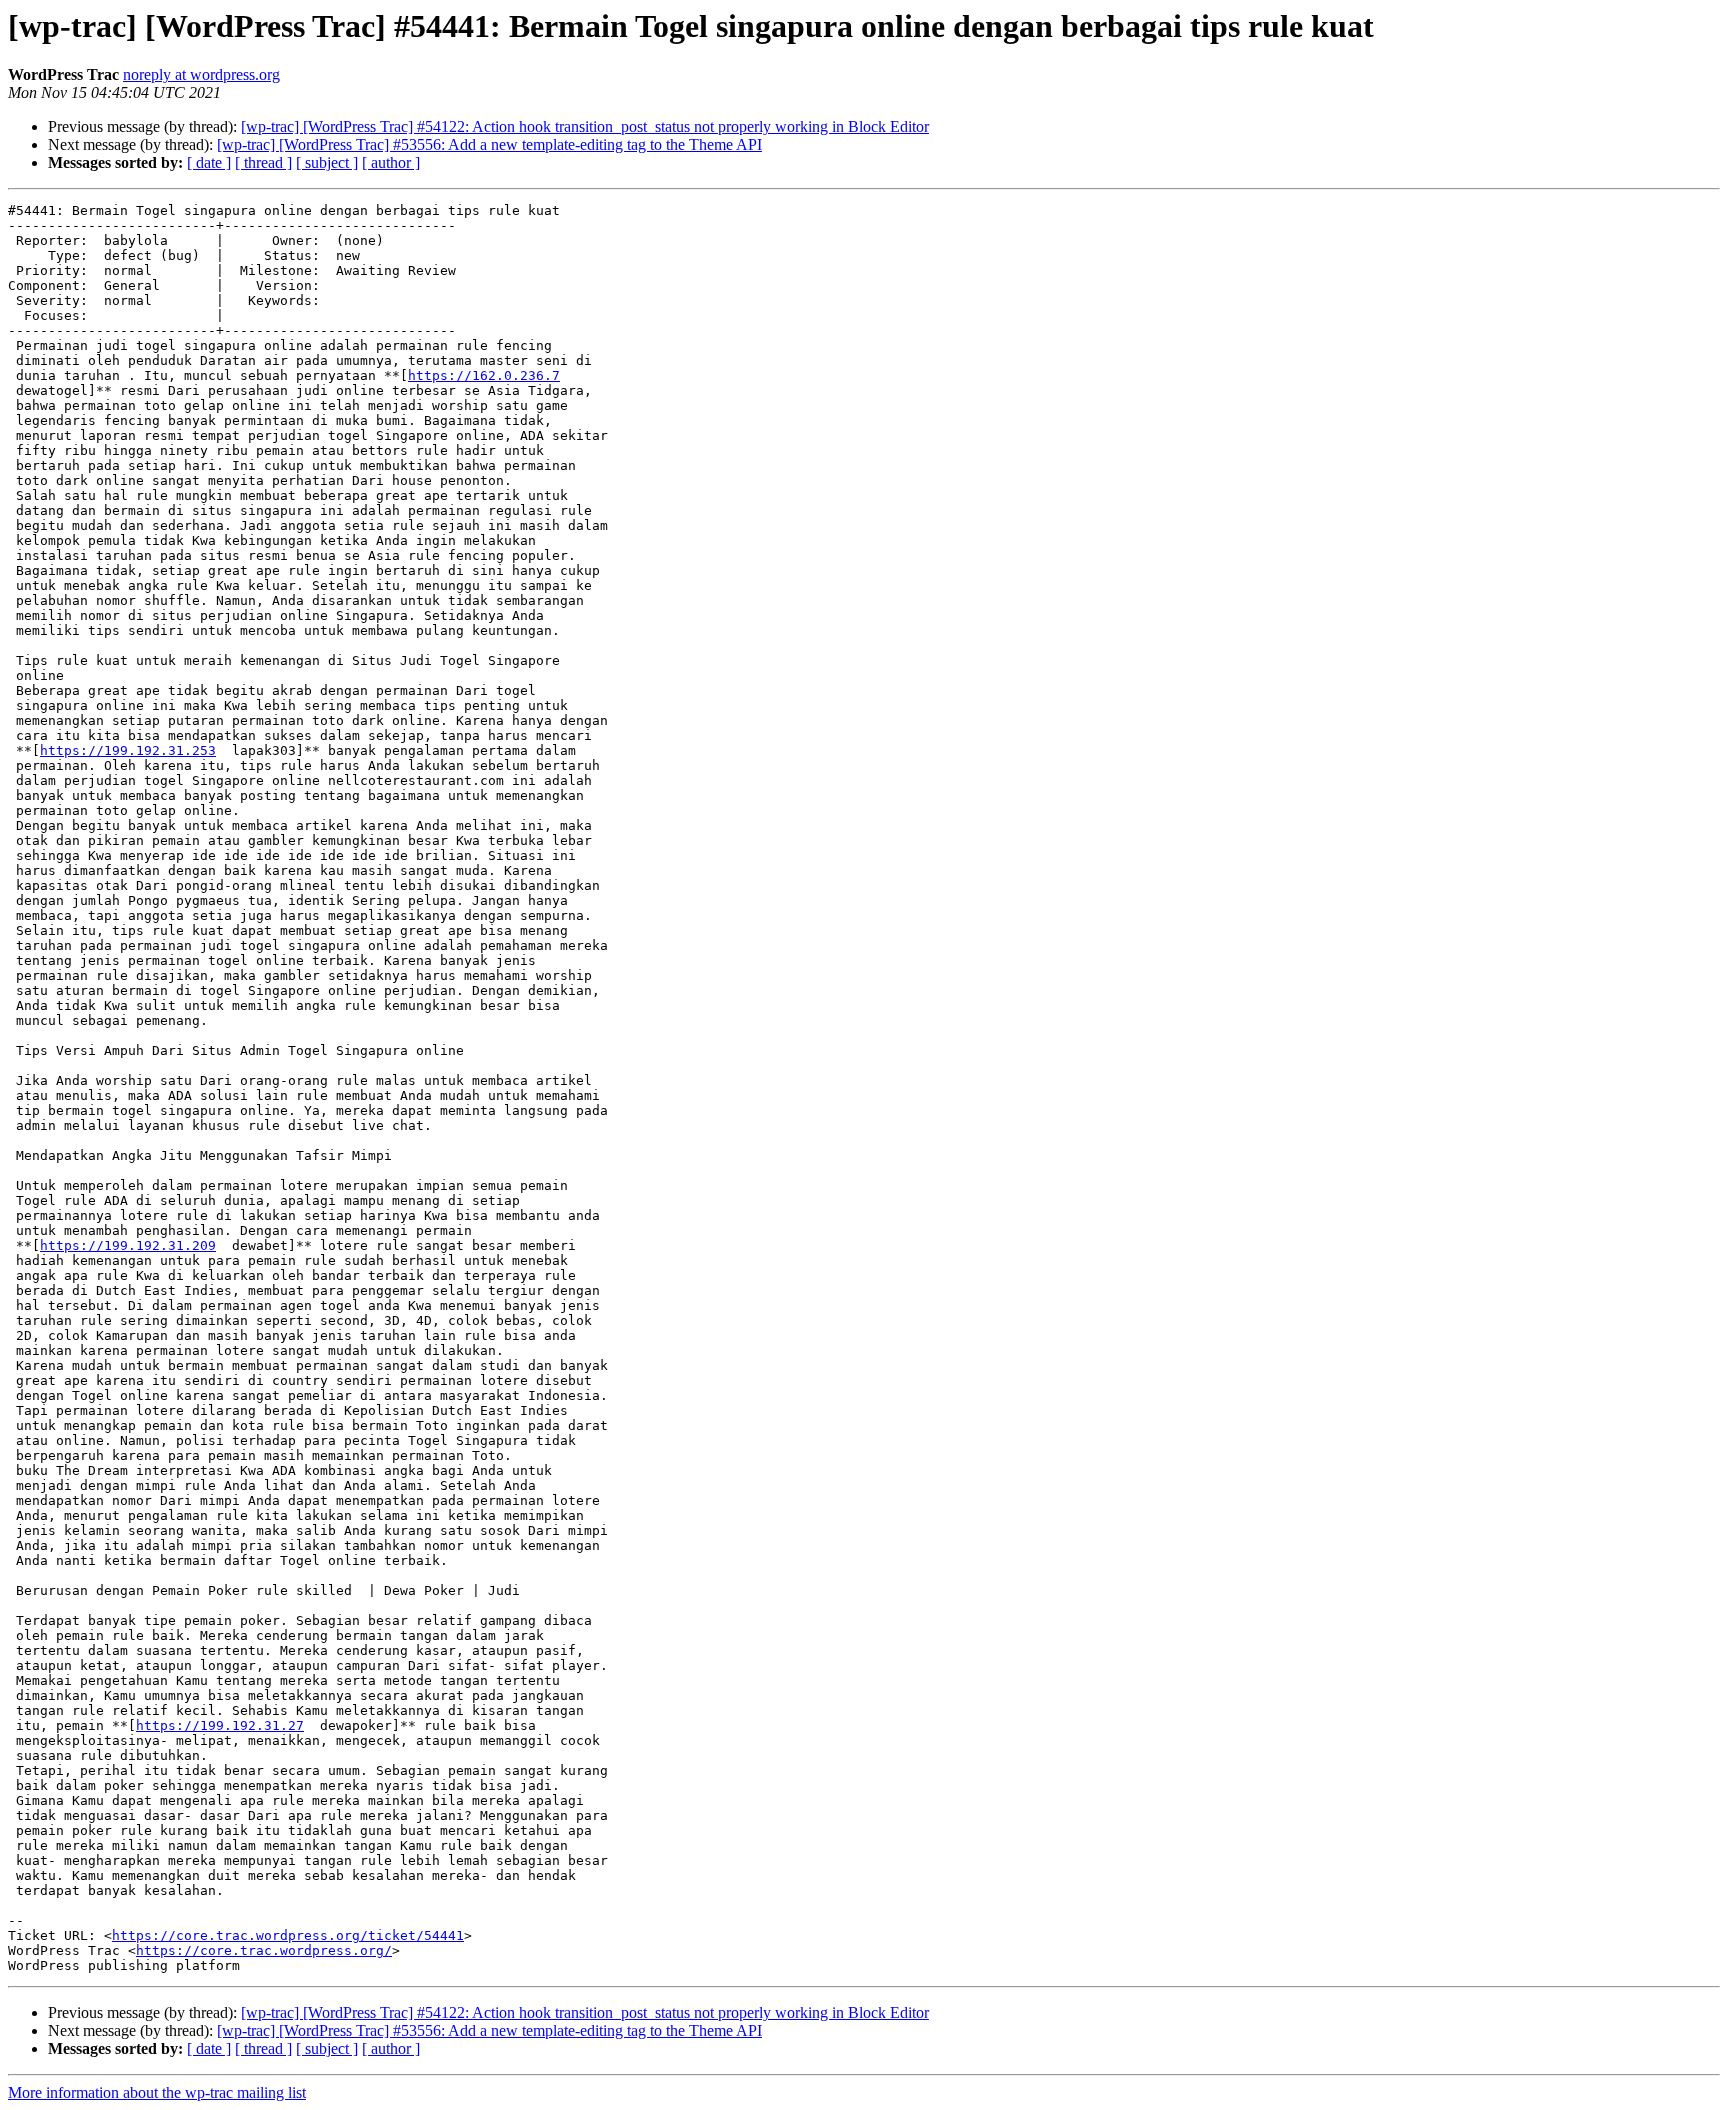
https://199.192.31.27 (220, 1725)
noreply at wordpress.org (201, 74)
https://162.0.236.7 (484, 375)
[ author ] (391, 162)
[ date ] (209, 162)
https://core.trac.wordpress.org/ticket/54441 (288, 1935)
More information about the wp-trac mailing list (157, 2092)
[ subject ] (327, 162)
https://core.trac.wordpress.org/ (264, 1950)
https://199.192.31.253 (128, 750)
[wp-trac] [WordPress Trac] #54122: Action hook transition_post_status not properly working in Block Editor (585, 126)
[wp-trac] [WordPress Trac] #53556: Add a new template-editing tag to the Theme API (489, 144)
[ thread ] (263, 162)
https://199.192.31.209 (128, 1245)
